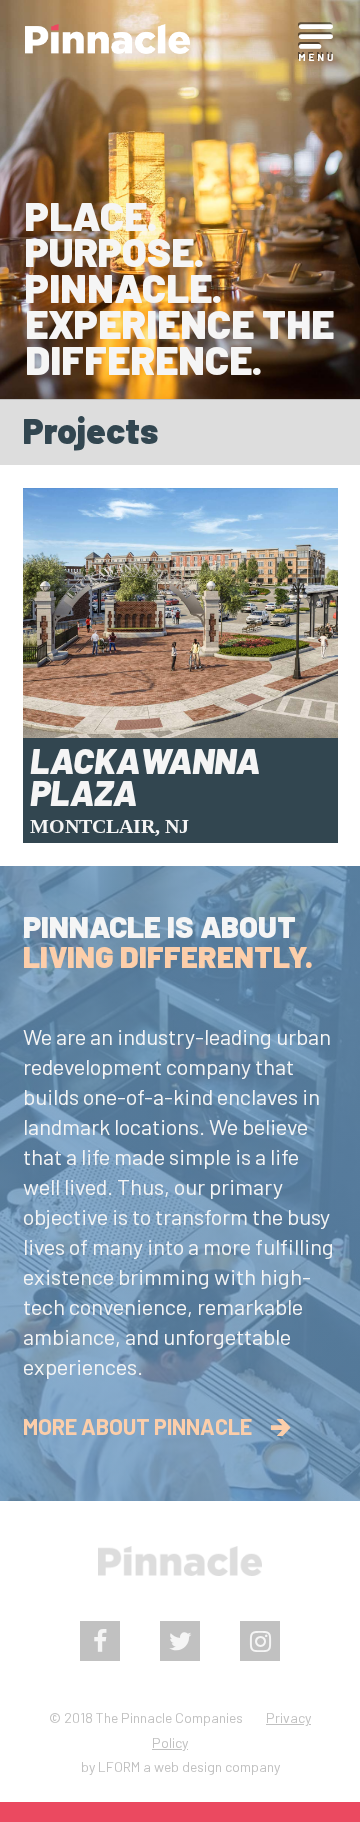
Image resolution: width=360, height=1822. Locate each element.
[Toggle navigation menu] (316, 44)
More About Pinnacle (139, 1426)
